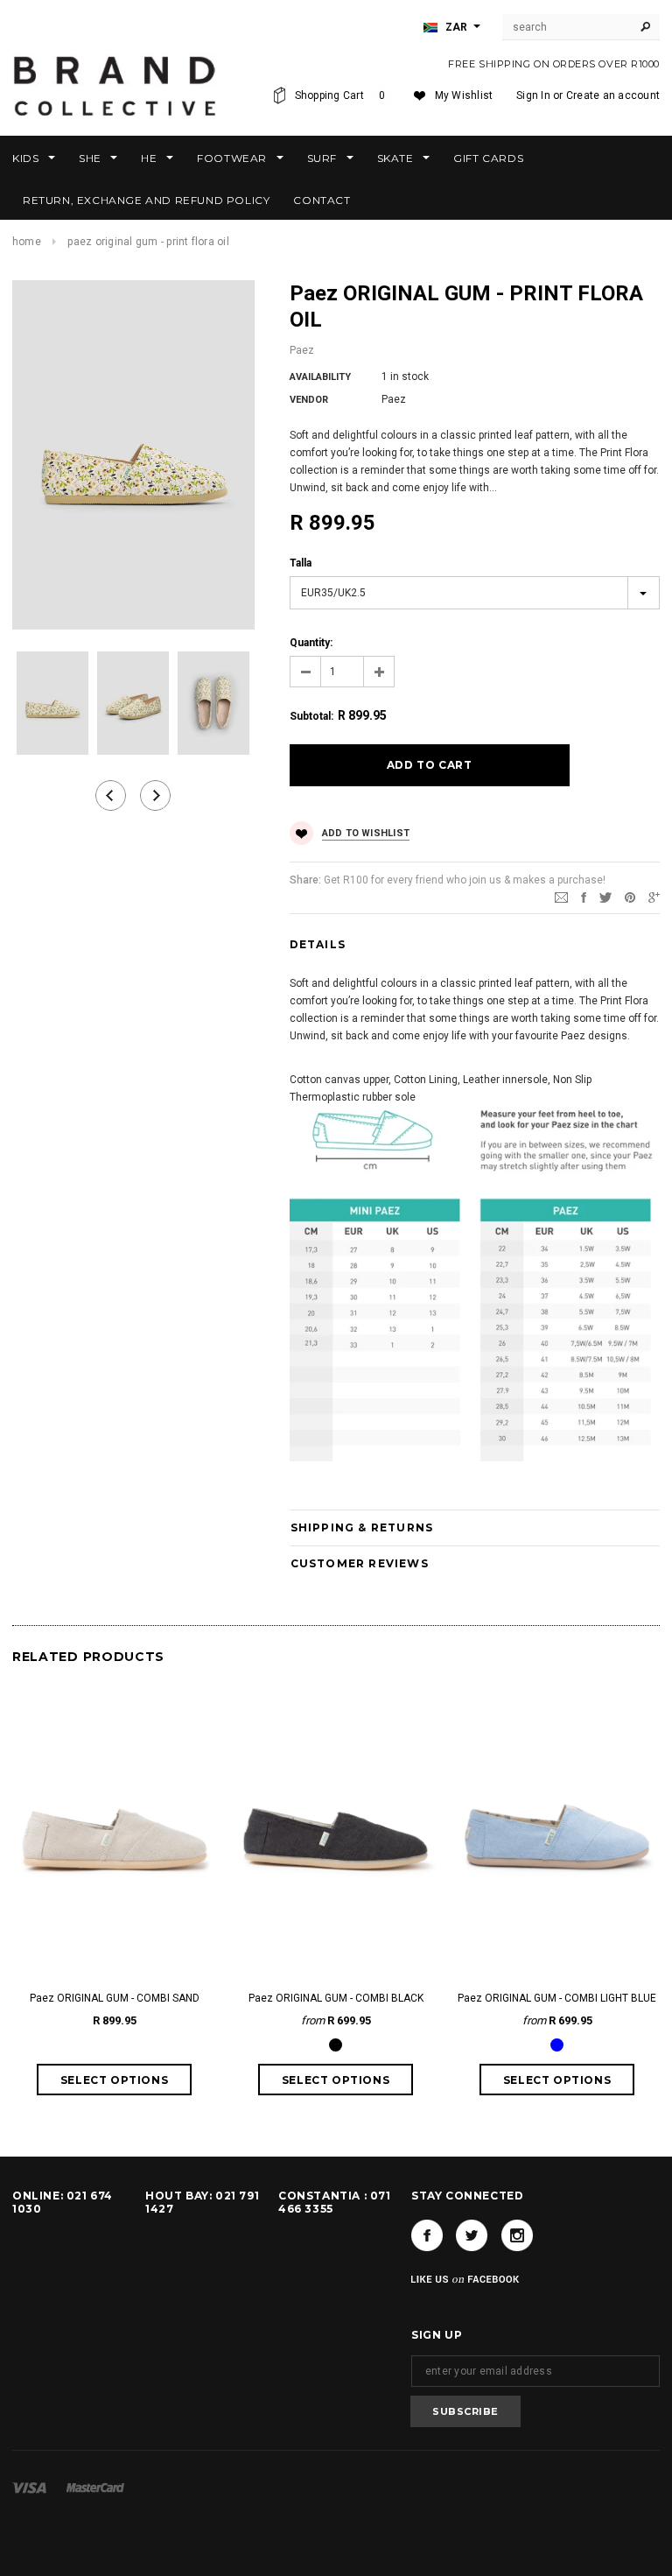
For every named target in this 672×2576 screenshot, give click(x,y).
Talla (301, 563)
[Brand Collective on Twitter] (472, 2235)
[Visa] (29, 2487)
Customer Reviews (360, 1563)
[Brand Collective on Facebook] (427, 2235)
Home (27, 242)
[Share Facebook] (584, 897)
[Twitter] (605, 897)
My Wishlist (464, 95)
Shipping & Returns (362, 1527)
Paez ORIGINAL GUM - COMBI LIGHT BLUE (557, 1998)
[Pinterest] (630, 897)
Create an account (613, 95)
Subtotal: (311, 716)
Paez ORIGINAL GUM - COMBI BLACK (336, 1998)
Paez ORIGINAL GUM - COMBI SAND (115, 1998)
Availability (320, 377)
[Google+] (654, 897)
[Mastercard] (95, 2487)
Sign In (533, 95)
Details (318, 944)
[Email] (561, 897)
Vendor (309, 400)
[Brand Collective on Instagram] (517, 2235)
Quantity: (311, 643)
